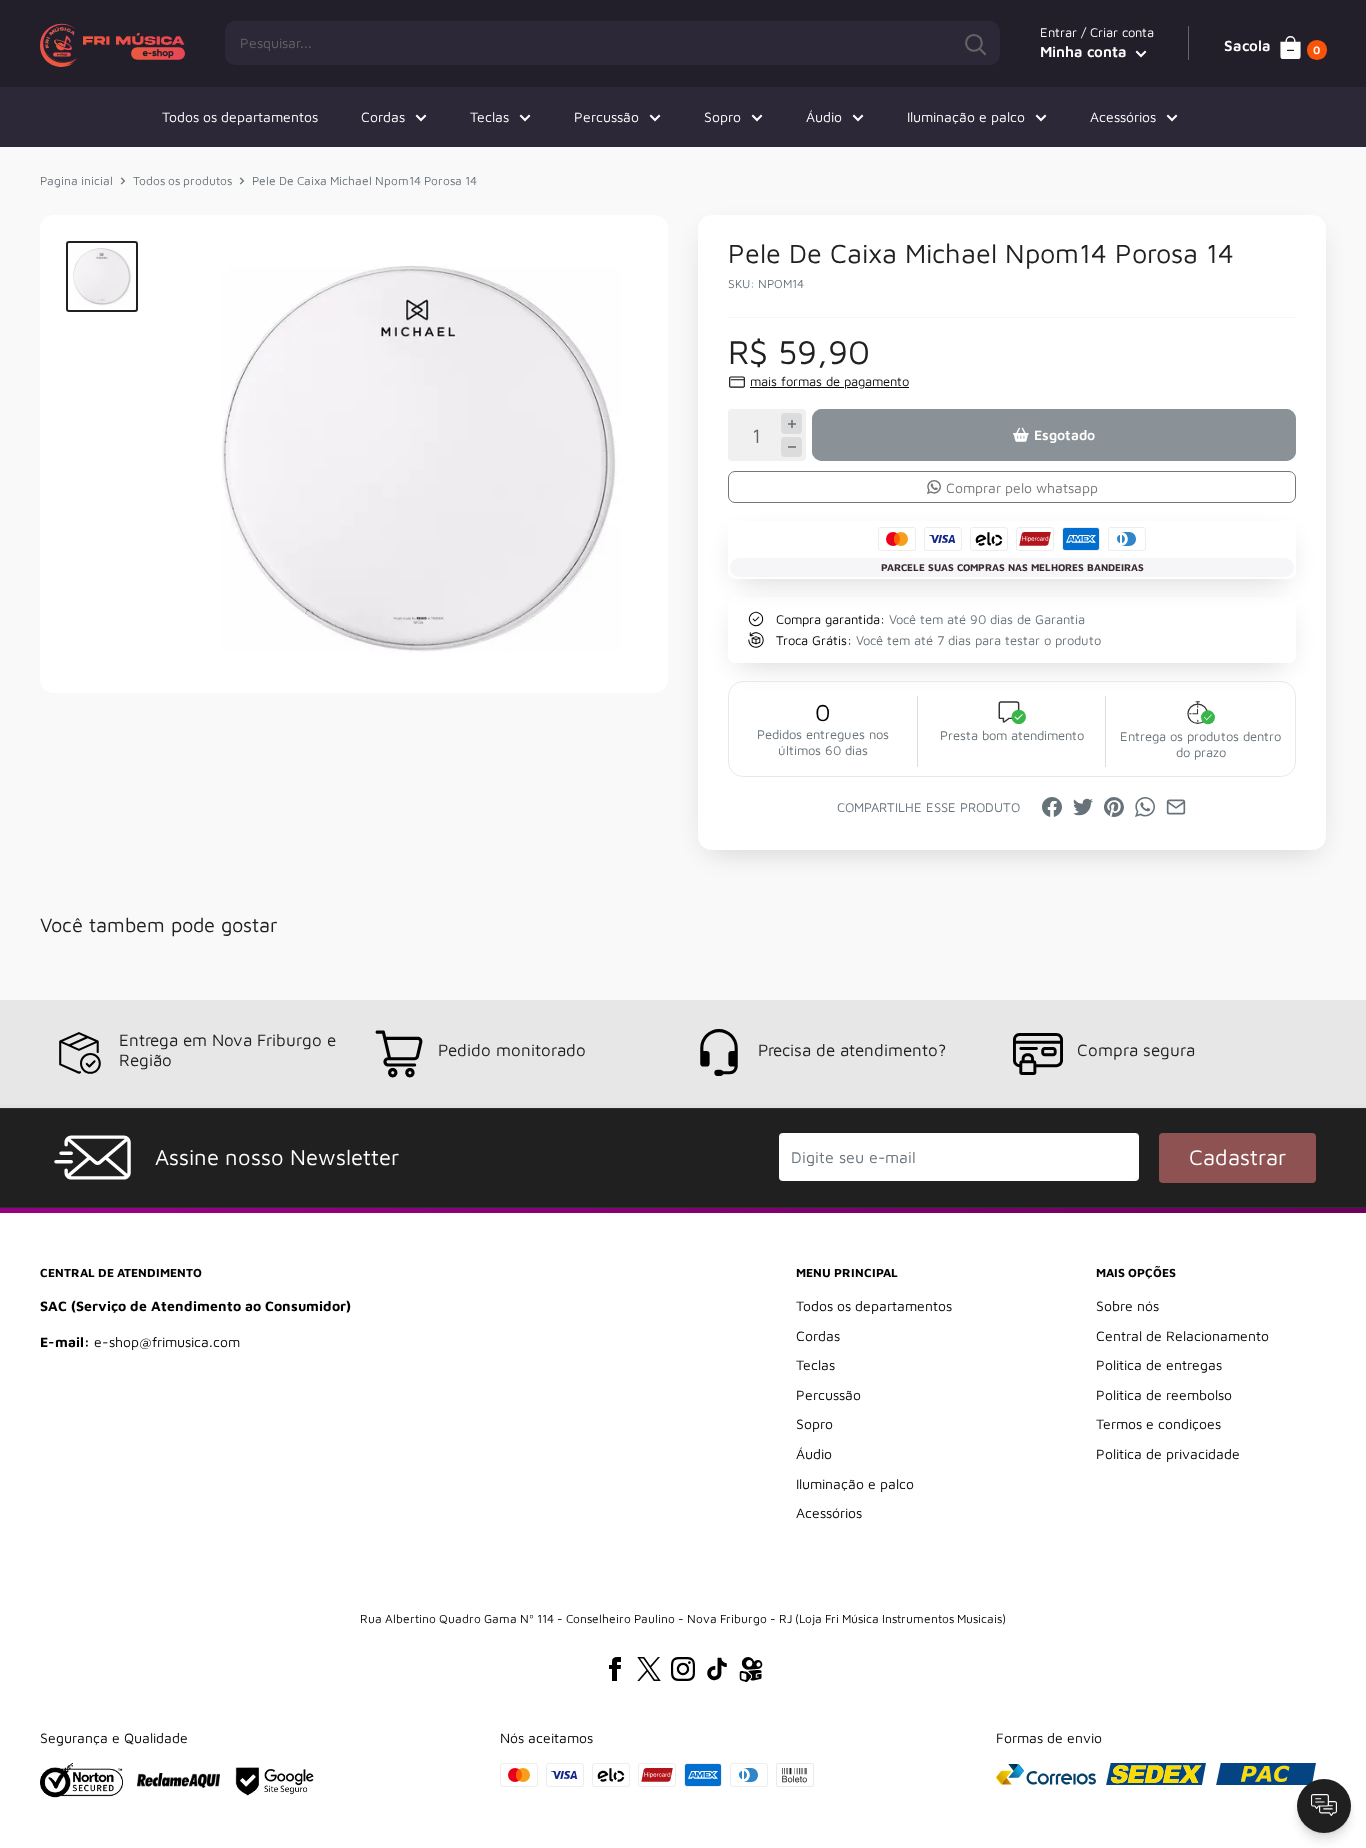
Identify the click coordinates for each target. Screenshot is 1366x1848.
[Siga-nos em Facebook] (615, 1669)
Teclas (489, 116)
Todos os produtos (182, 180)
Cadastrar (1237, 1157)
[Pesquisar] (975, 43)
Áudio (824, 116)
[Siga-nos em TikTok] (717, 1669)
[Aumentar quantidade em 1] (791, 423)
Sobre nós (1127, 1305)
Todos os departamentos (240, 116)
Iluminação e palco (966, 116)
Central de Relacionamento (1182, 1335)
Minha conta (1085, 51)
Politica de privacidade (1168, 1453)
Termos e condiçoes (1158, 1423)
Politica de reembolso (1164, 1394)
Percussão (606, 116)
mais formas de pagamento (829, 381)
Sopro (722, 116)
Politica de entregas (1159, 1364)
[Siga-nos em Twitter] (649, 1669)
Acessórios (1123, 116)
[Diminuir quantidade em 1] (791, 447)
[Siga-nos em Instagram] (683, 1669)
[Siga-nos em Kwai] (751, 1673)
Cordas (383, 116)
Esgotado (1064, 434)
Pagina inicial (76, 180)
